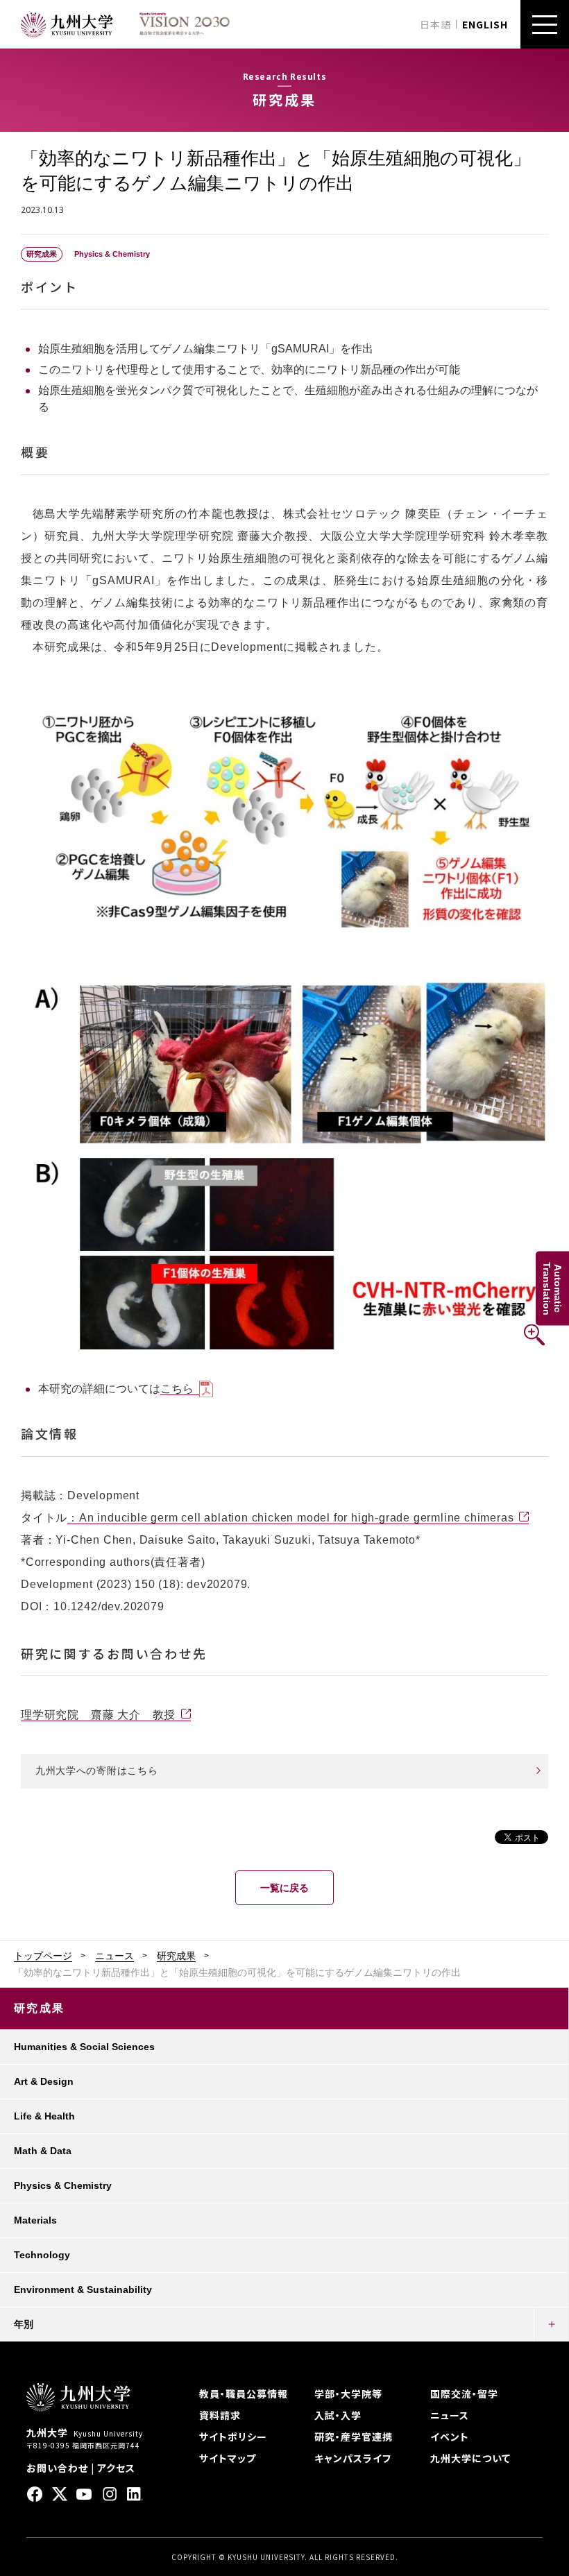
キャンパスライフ (353, 2458)
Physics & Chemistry (63, 2185)
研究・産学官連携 (354, 2437)
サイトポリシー (233, 2437)
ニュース (114, 1956)
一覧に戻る (284, 1888)
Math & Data (43, 2151)
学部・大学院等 (348, 2394)
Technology (42, 2255)
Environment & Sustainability (83, 2289)
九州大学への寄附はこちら (96, 1771)
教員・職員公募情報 (244, 2394)
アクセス (116, 2468)
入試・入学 (338, 2415)
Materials (35, 2220)
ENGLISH (485, 24)
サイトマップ (228, 2458)
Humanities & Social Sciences (84, 2047)
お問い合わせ (57, 2468)
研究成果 (176, 1956)
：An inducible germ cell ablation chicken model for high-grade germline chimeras (290, 1518)
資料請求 (220, 2415)
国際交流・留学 (464, 2394)
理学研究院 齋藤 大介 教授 (98, 1715)
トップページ (43, 1956)
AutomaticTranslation (552, 1288)
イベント (450, 2437)
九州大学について (470, 2458)
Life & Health (44, 2116)
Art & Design (44, 2081)
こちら (177, 1389)
